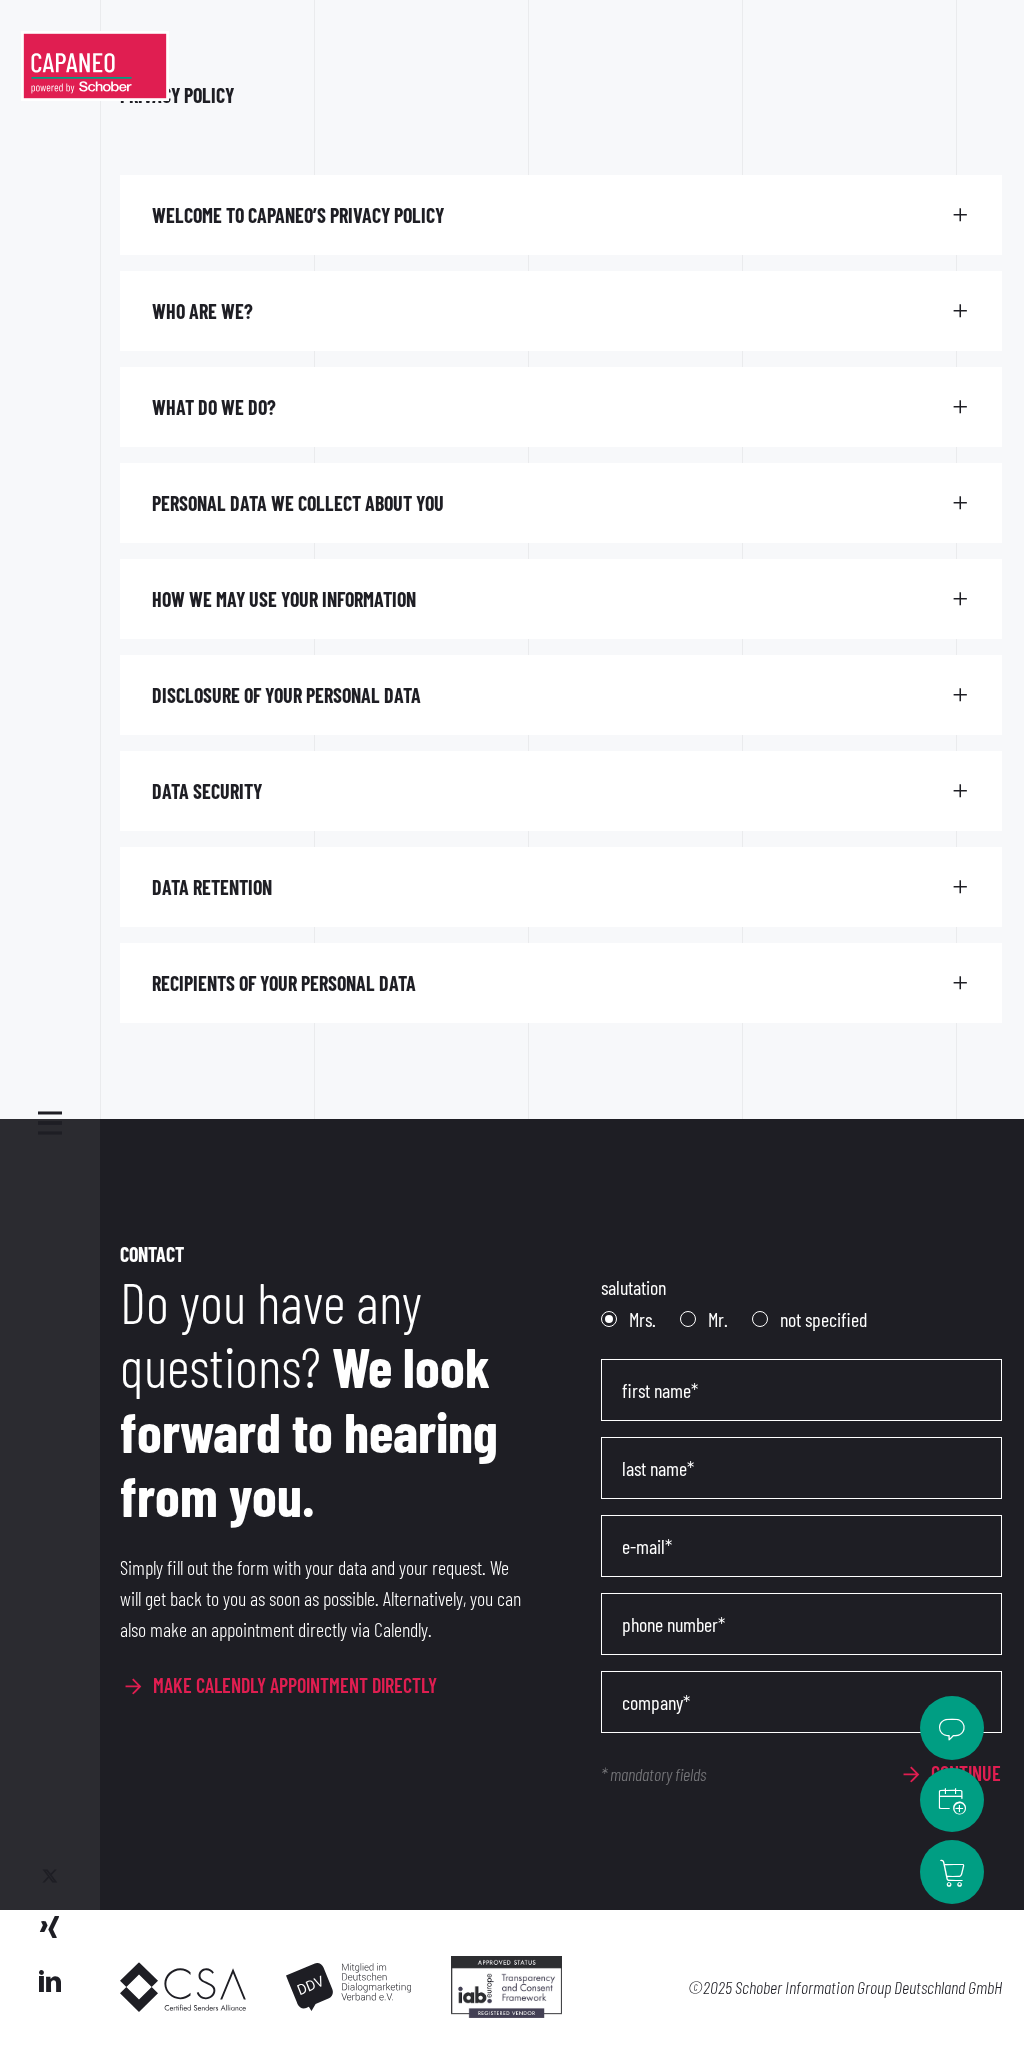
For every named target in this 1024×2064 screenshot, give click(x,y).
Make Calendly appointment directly (295, 1685)
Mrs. (640, 1319)
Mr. (716, 1319)
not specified (821, 1319)
